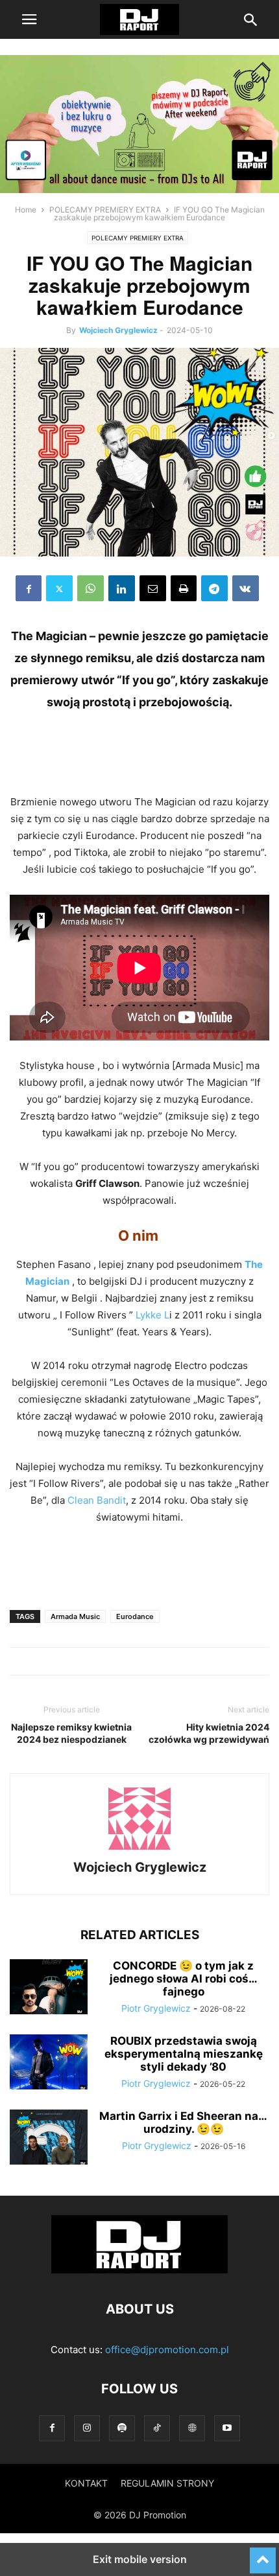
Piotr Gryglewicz (156, 2008)
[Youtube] (227, 2428)
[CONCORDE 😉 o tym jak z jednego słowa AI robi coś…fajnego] (49, 1988)
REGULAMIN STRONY (167, 2483)
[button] (29, 19)
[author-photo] (139, 1849)
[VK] (246, 588)
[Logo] (139, 2270)
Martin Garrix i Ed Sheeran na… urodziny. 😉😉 (183, 2122)
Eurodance (135, 1616)
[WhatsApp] (91, 588)
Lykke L (152, 1315)
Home (26, 210)
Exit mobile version (140, 2559)
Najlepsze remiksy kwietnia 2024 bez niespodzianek (71, 1733)
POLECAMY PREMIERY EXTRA (105, 210)
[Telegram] (214, 588)
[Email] (153, 588)
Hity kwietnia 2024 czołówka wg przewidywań (209, 1733)
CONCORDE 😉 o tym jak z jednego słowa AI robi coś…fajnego (184, 1979)
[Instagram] (87, 2428)
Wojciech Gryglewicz (118, 330)
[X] (59, 588)
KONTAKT (86, 2483)
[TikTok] (157, 2428)
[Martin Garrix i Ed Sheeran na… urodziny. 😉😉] (49, 2139)
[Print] (184, 588)
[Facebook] (29, 588)
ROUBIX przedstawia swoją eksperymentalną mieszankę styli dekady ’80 (184, 2054)
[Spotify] (122, 2428)
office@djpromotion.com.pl (167, 2350)
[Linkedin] (122, 588)
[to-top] (263, 2555)
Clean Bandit (97, 1500)
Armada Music (75, 1616)
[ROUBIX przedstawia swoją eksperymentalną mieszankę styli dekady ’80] (49, 2064)
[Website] (192, 2428)
